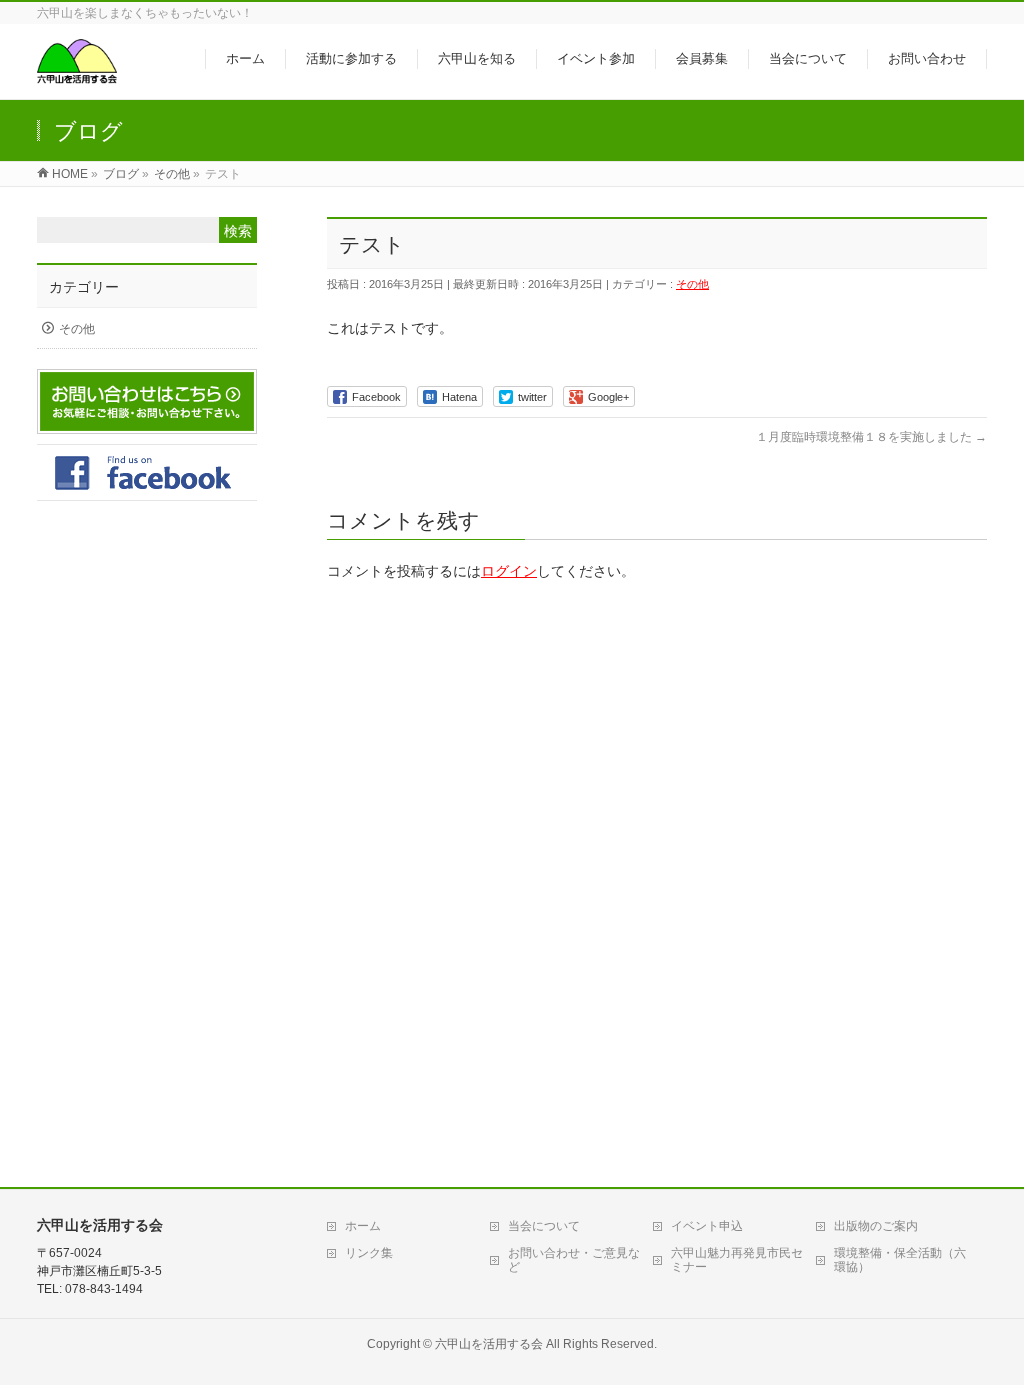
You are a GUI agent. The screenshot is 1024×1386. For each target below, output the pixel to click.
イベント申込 (707, 1226)
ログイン (509, 571)
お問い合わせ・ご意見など (574, 1260)
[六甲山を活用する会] (77, 73)
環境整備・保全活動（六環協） (900, 1260)
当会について (544, 1226)
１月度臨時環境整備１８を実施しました (871, 437)
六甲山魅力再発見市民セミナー (737, 1260)
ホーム (363, 1226)
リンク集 (369, 1253)
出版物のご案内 (876, 1226)
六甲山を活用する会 (489, 1344)
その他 (692, 284)
